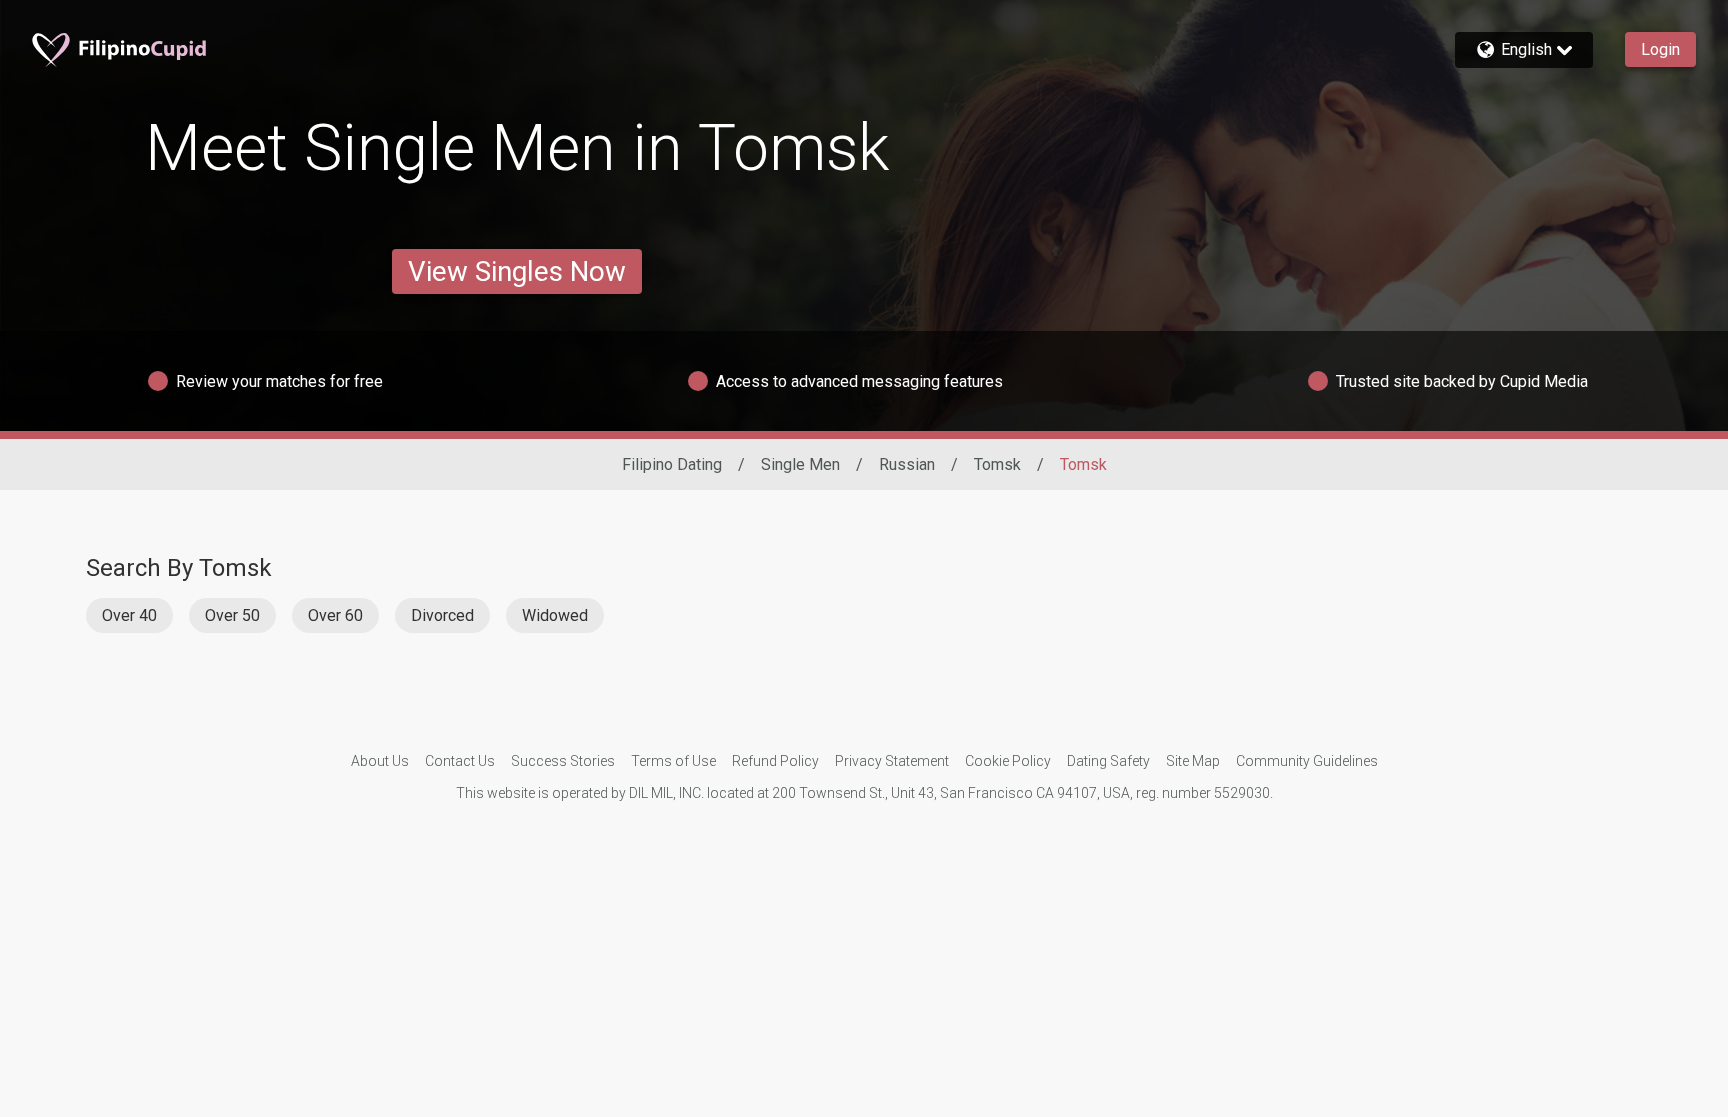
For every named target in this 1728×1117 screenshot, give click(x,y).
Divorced (442, 615)
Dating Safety (1108, 761)
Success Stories (563, 761)
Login (1660, 49)
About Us (380, 761)
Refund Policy (775, 761)
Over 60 (335, 615)
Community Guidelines (1307, 761)
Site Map (1193, 761)
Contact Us (460, 761)
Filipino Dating (672, 464)
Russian (907, 464)
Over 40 (129, 615)
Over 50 (232, 615)
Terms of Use (673, 761)
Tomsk (997, 464)
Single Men (800, 464)
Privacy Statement (892, 761)
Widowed (555, 615)
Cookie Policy (1008, 761)
